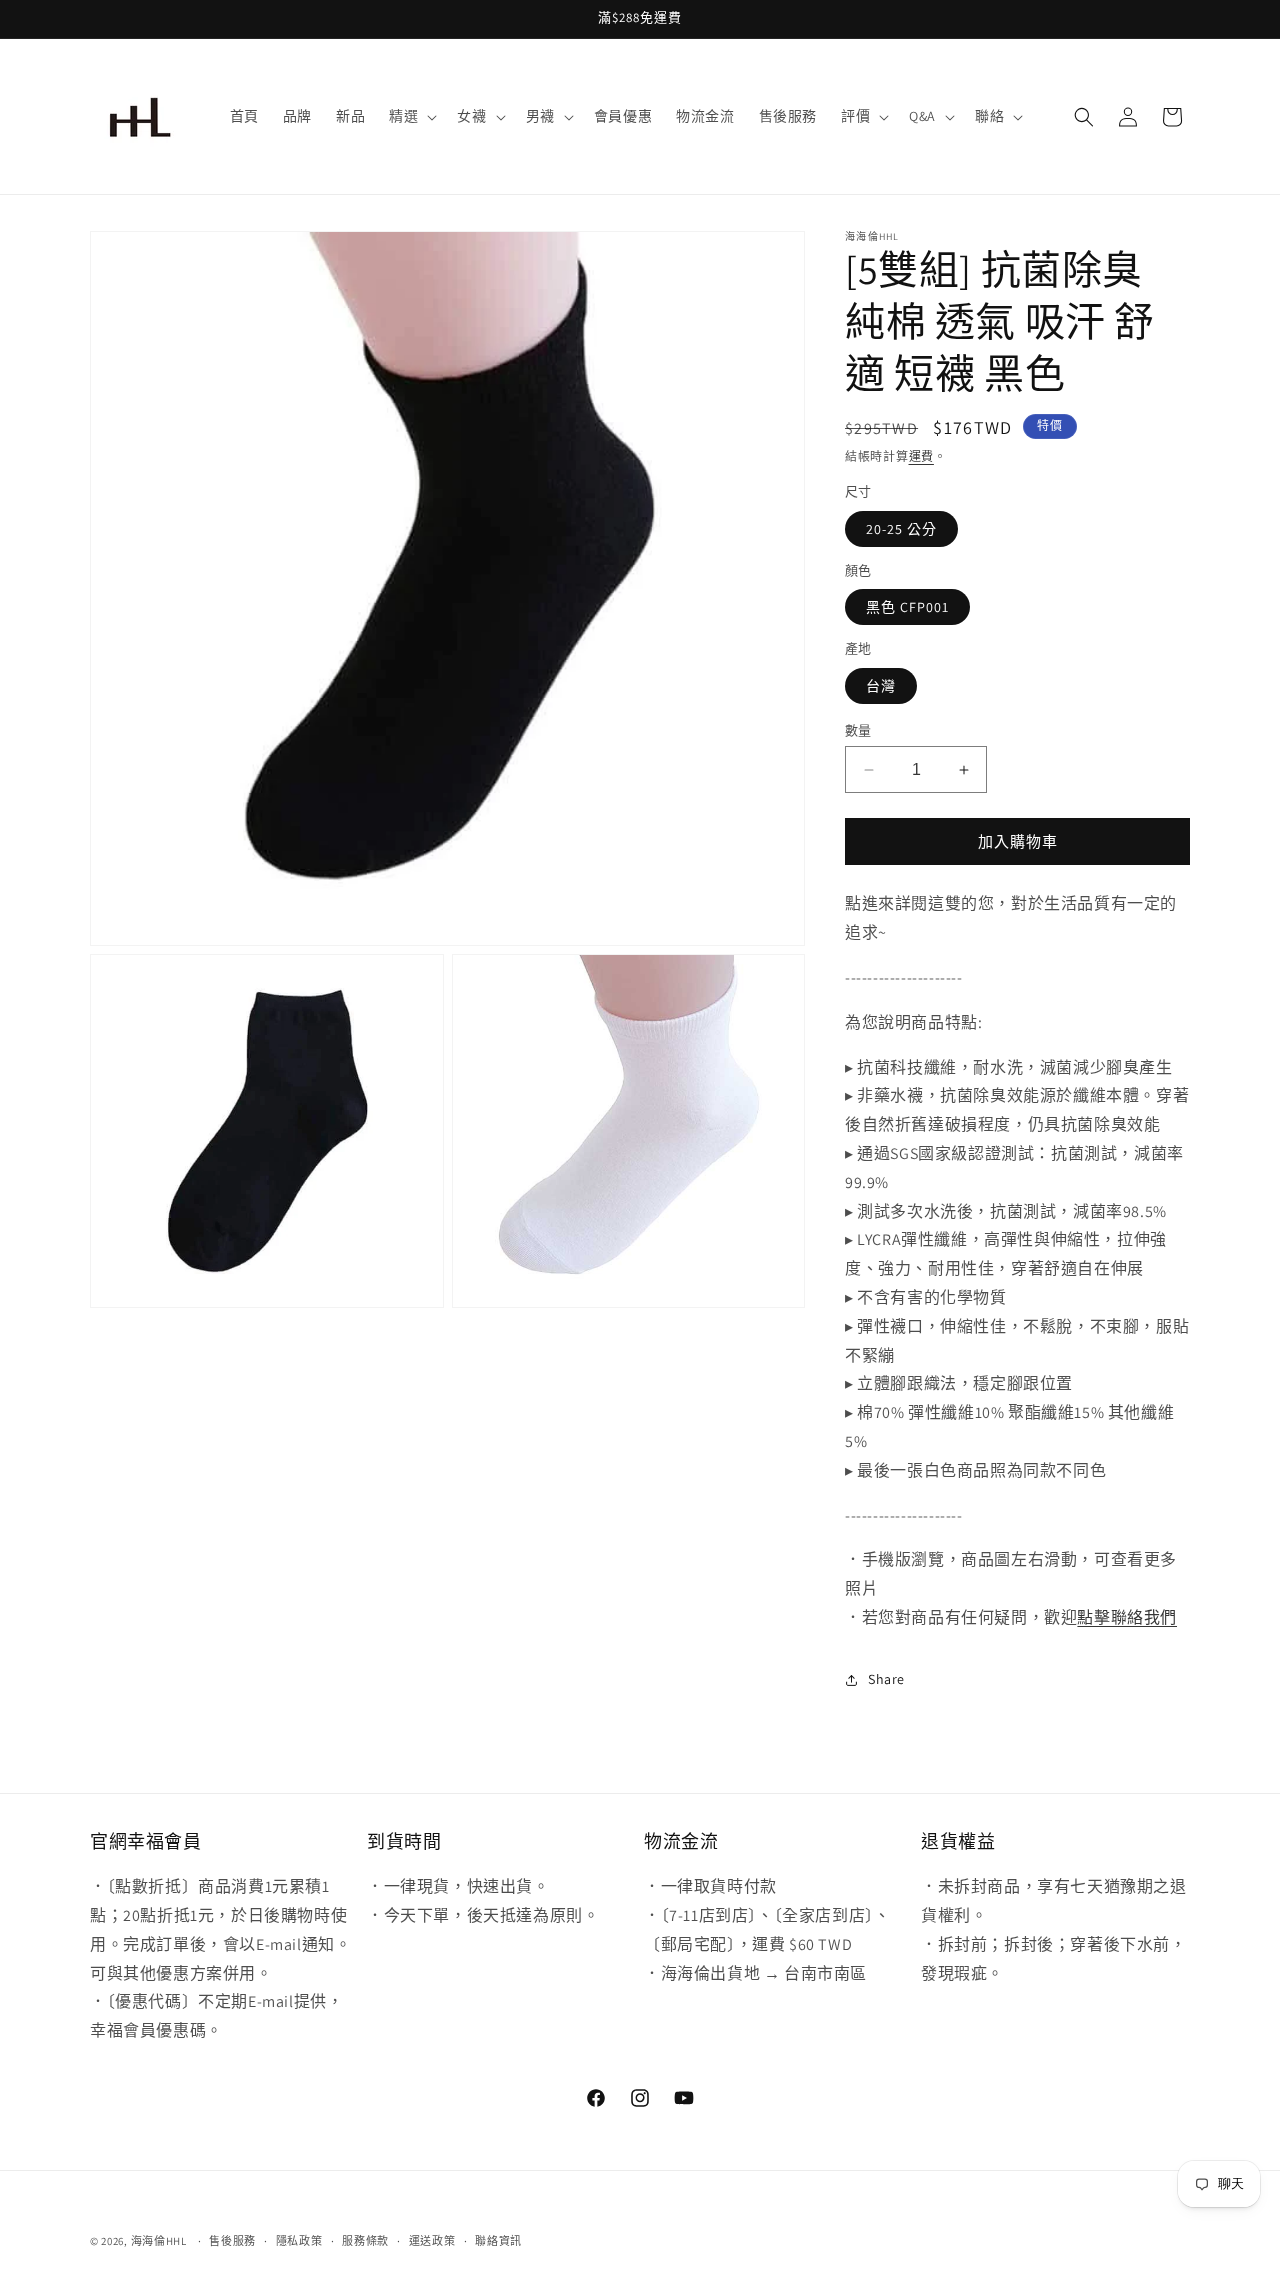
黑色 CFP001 (907, 607)
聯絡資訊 (498, 2241)
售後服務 (232, 2241)
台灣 (881, 686)
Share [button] (886, 1679)
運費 (921, 456)
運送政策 (432, 2241)
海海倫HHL (159, 2241)
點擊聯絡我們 (1127, 1617)
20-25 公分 (901, 529)
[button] (411, 116)
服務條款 (365, 2241)
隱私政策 (299, 2241)
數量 (858, 730)
